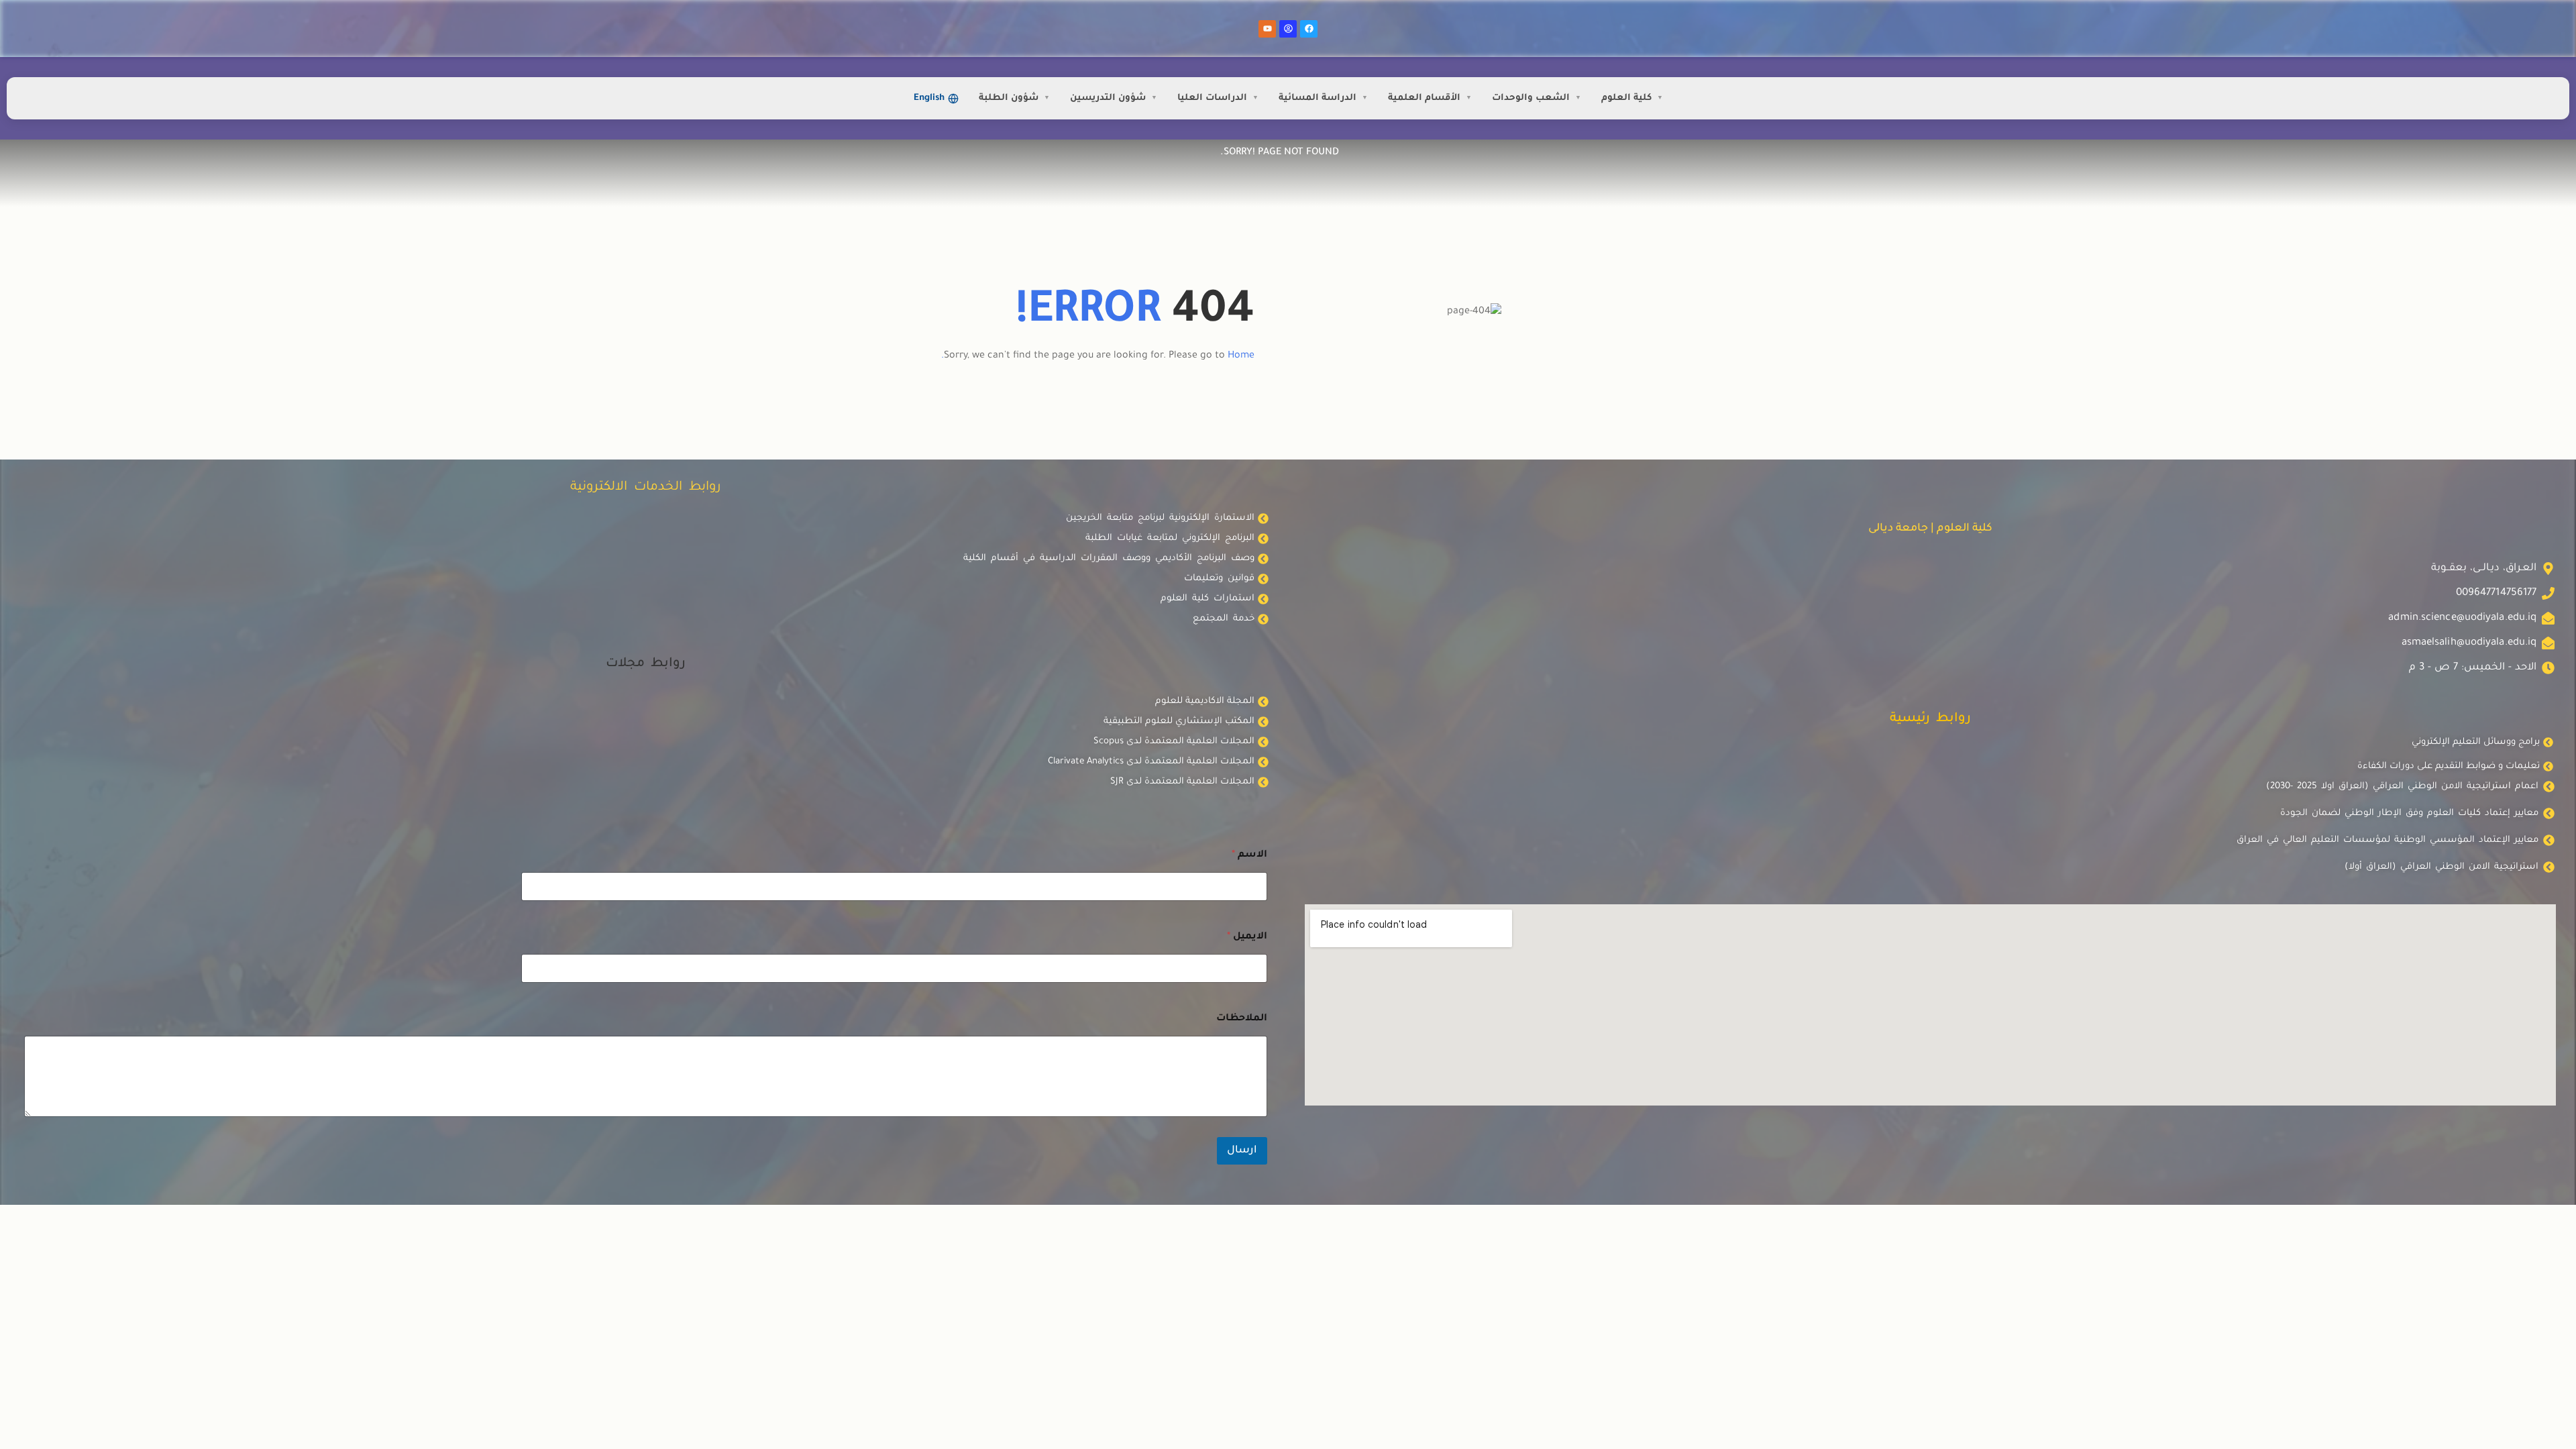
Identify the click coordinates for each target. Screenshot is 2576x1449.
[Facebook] (1309, 29)
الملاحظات (1242, 1019)
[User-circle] (1288, 29)
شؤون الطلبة (1009, 98)
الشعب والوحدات (1531, 98)
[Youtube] (1267, 29)
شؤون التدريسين (1108, 98)
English (929, 98)
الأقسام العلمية (1424, 98)
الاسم (1249, 855)
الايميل (1247, 937)
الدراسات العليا (1212, 98)
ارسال (1242, 1151)
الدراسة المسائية (1318, 98)
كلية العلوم (1626, 98)
